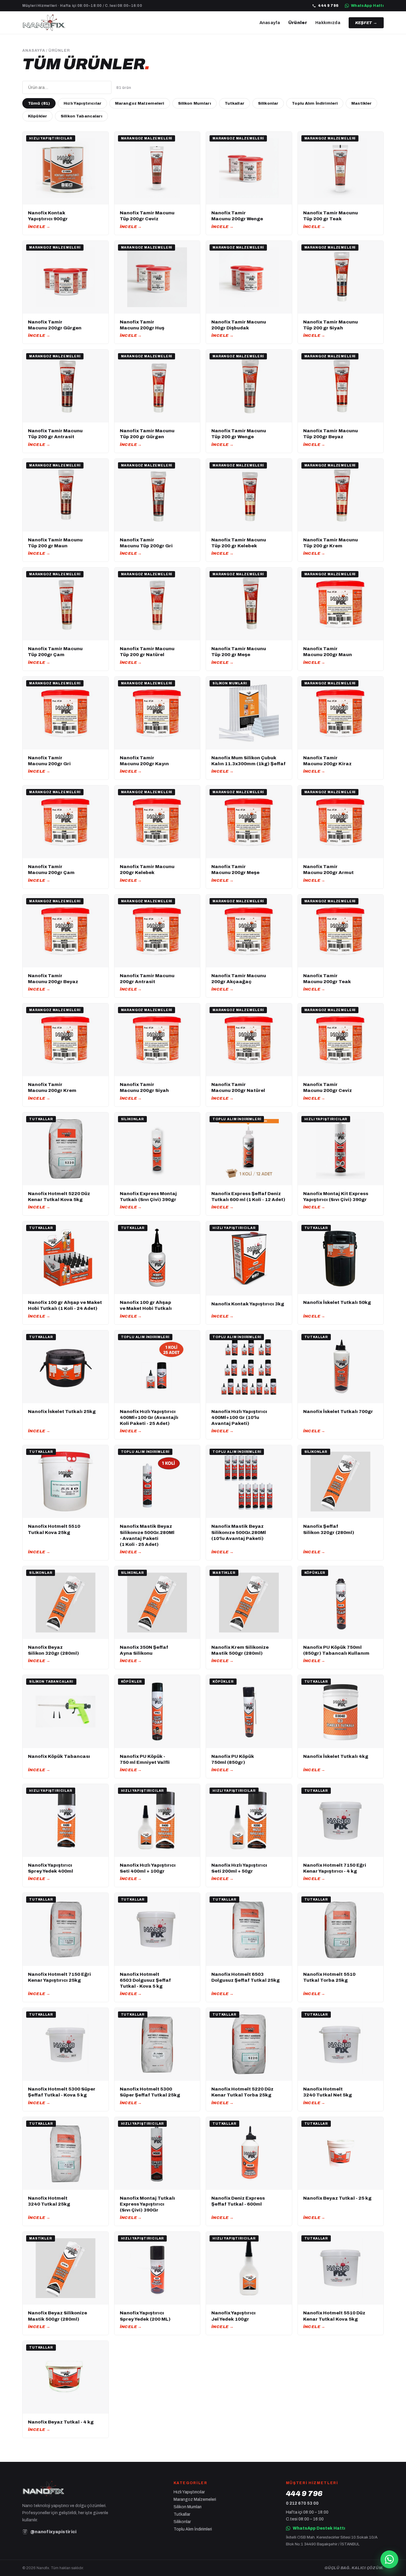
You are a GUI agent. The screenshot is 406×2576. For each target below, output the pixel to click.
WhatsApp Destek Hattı (319, 2528)
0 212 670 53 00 (302, 2503)
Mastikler (361, 103)
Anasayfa (270, 23)
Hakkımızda (328, 23)
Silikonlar (268, 103)
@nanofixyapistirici (53, 2532)
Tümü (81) (39, 103)
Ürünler (298, 23)
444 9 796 (328, 6)
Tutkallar (235, 103)
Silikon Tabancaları (81, 116)
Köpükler (37, 116)
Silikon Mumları (195, 103)
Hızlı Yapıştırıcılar (82, 103)
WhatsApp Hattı (367, 6)
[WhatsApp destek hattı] (389, 2559)
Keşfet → (366, 23)
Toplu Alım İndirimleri (315, 103)
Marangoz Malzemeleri (140, 103)
